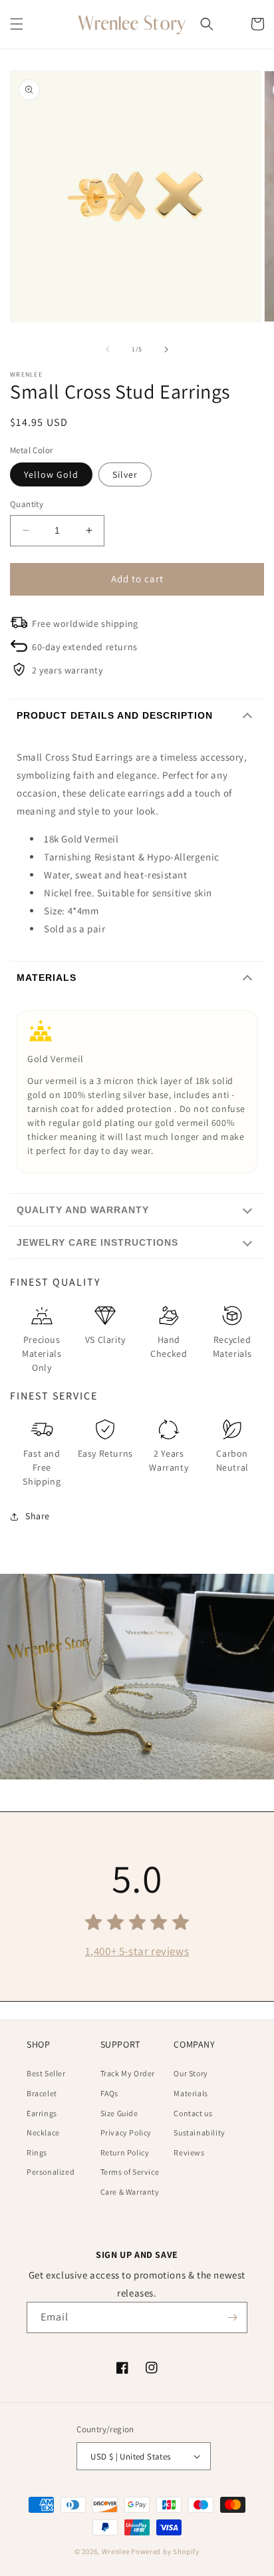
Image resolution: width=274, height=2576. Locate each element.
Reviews (189, 2152)
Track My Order (128, 2073)
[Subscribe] (232, 2317)
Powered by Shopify (165, 2551)
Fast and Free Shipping (42, 1467)
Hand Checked (169, 1347)
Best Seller (46, 2073)
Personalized (51, 2172)
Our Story (191, 2073)
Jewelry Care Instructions (97, 1242)
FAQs (109, 2093)
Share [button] (38, 1516)
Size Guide (119, 2113)
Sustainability (199, 2132)
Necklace (43, 2132)
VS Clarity (105, 1340)
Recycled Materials (232, 1347)
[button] (17, 24)
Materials (47, 978)
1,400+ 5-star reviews (137, 1951)
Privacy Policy (126, 2132)
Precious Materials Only (42, 1354)
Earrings (42, 2113)
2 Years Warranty (169, 1460)
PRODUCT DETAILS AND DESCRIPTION (115, 715)
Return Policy (125, 2152)
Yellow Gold (51, 474)
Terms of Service (130, 2172)
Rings (37, 2152)
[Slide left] (108, 349)
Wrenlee (116, 2551)
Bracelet (42, 2093)
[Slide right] (166, 349)
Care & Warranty (130, 2192)
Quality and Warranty (83, 1210)
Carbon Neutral (232, 1460)
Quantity (27, 504)
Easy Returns (105, 1453)
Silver (125, 474)
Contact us (193, 2113)
